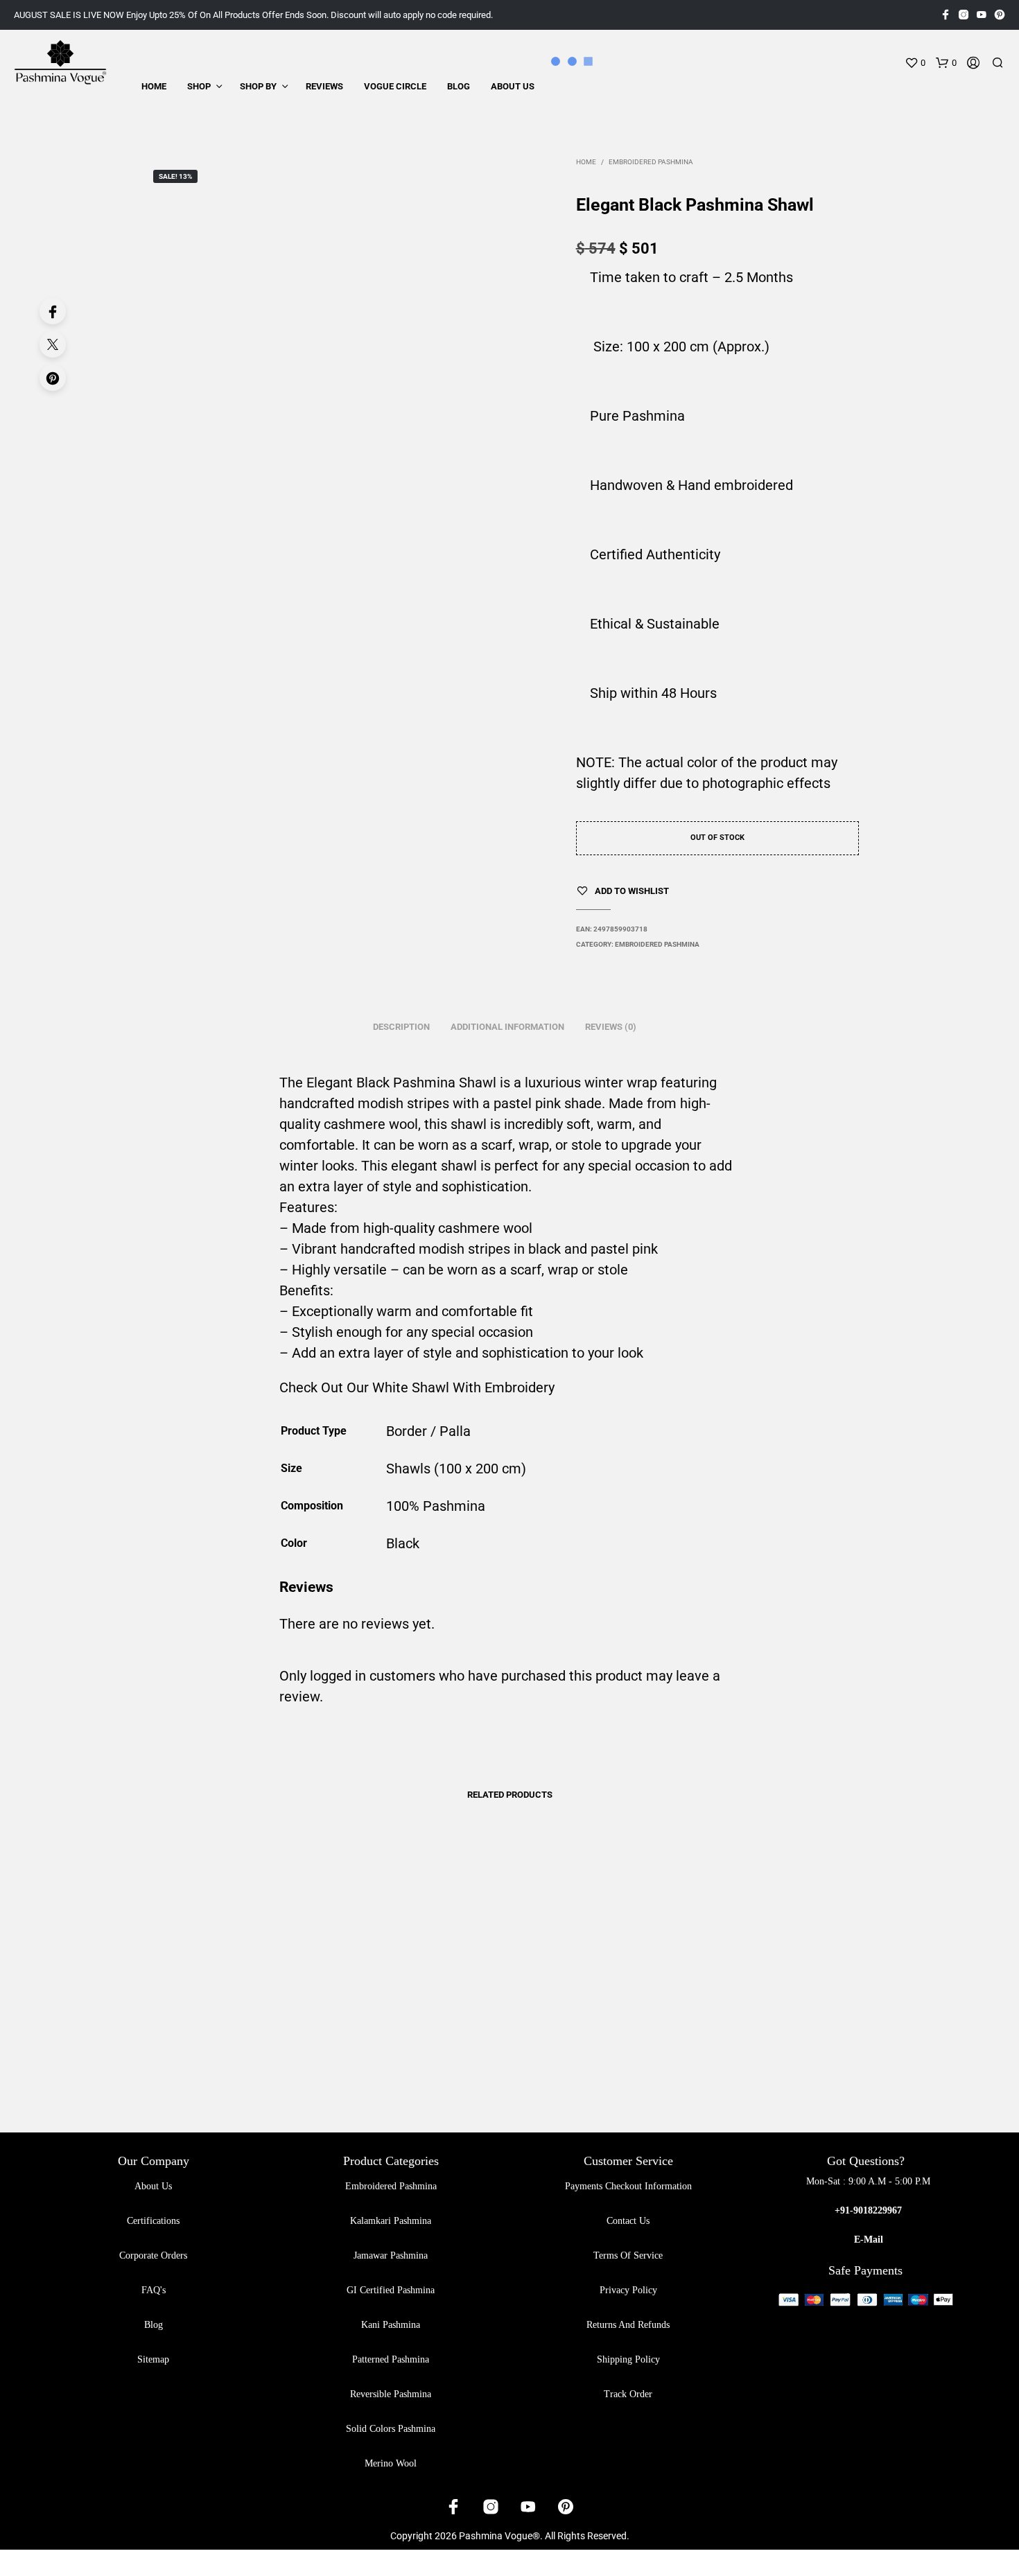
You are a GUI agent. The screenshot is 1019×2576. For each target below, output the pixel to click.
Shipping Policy (628, 2359)
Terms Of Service (628, 2255)
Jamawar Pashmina (391, 2255)
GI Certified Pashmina (391, 2290)
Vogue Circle (395, 86)
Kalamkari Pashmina (391, 2221)
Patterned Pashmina (391, 2359)
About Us (513, 86)
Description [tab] (401, 1027)
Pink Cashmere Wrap (383, 2049)
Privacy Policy (628, 2290)
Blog (459, 86)
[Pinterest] (53, 378)
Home (154, 86)
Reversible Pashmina (391, 2394)
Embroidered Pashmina (651, 162)
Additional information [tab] (507, 1027)
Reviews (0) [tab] (611, 1027)
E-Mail (869, 2240)
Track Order (628, 2394)
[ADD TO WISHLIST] (241, 2015)
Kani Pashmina (391, 2325)
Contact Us (628, 2221)
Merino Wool (391, 2463)
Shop (199, 86)
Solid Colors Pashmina (391, 2429)
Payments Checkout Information (628, 2186)
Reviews (324, 86)
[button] (915, 63)
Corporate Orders (153, 2255)
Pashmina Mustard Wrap (747, 2054)
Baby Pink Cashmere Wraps (215, 2054)
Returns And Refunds (628, 2325)
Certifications (153, 2221)
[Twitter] (53, 344)
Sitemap (153, 2359)
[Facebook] (53, 311)
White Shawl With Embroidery (463, 1387)
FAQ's (154, 2290)
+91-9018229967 (868, 2210)
